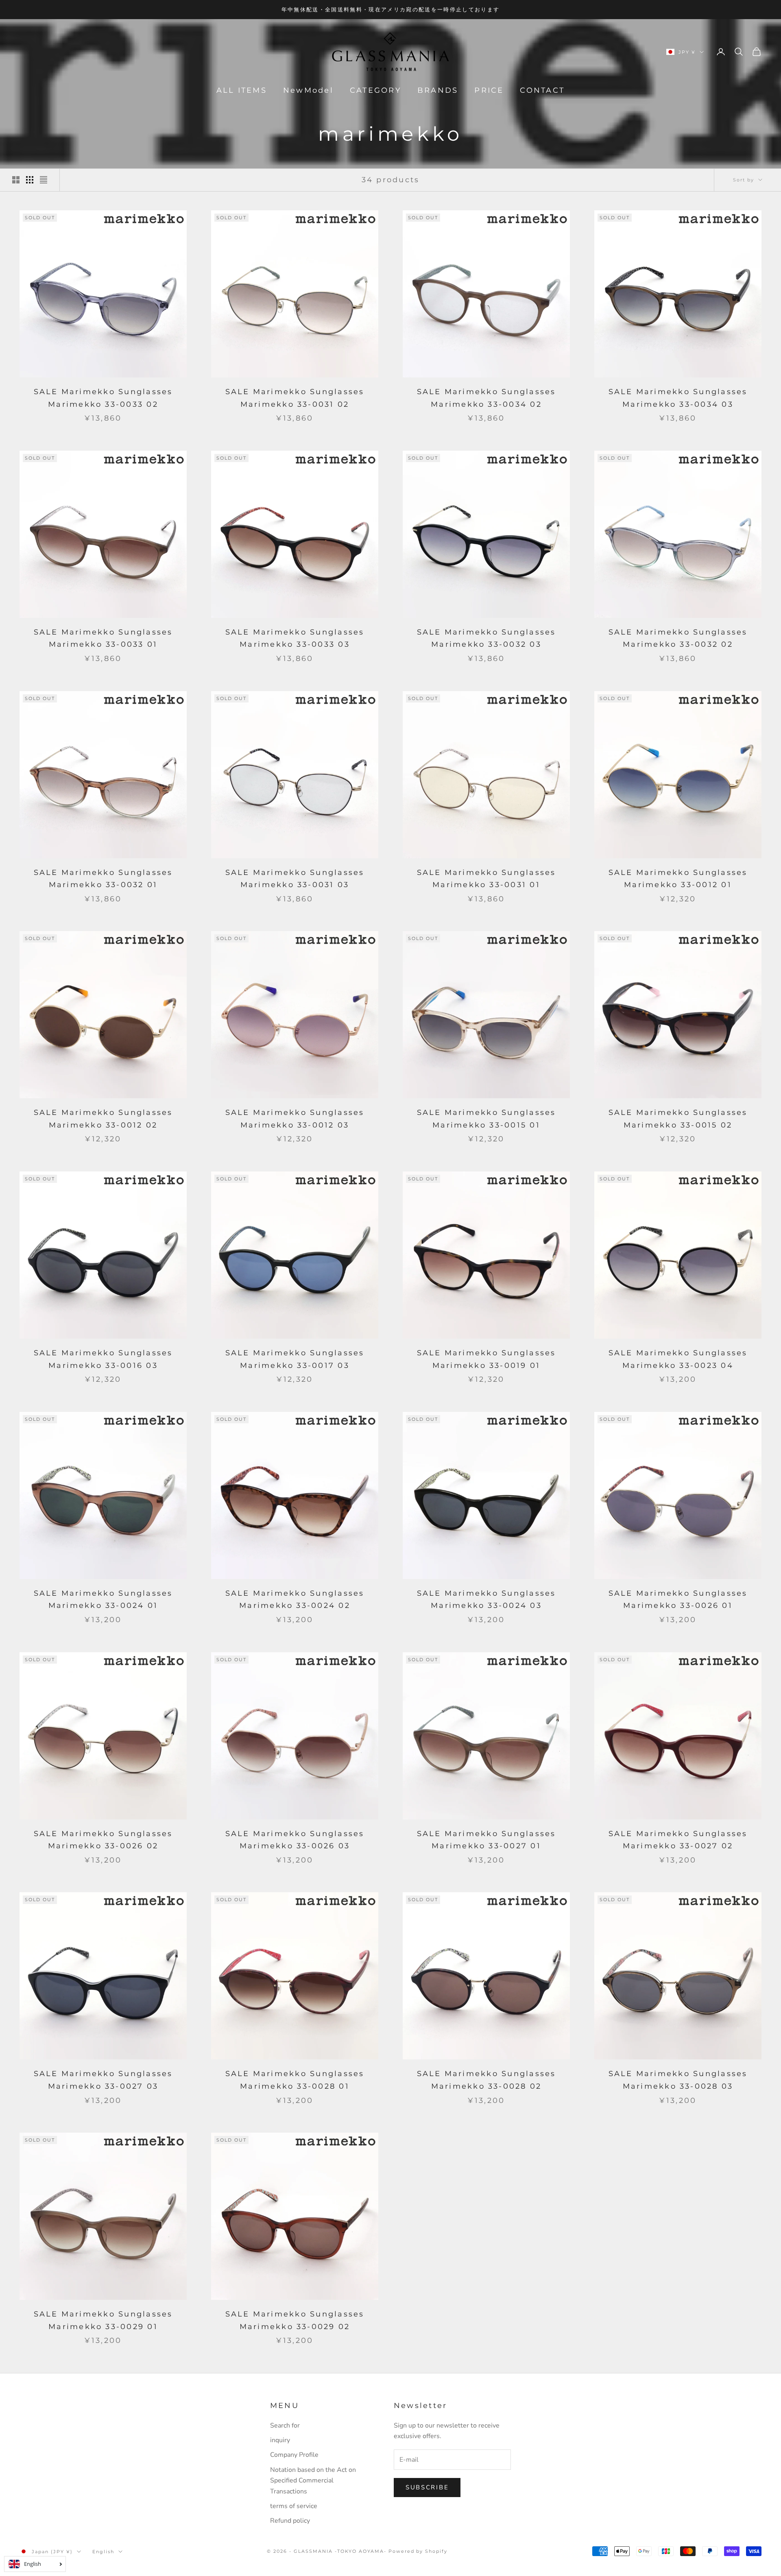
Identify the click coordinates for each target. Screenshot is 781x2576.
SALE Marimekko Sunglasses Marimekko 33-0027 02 (678, 1840)
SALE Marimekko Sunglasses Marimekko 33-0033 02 (103, 398)
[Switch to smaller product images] (30, 180)
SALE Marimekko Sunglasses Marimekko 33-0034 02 (486, 398)
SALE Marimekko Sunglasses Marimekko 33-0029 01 (103, 2320)
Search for (285, 2425)
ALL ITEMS (242, 90)
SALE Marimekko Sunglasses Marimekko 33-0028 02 (486, 2080)
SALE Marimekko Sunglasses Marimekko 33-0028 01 (295, 2080)
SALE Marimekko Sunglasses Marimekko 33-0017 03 (295, 1359)
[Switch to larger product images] (16, 180)
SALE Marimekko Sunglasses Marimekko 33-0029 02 (295, 2320)
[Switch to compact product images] (44, 180)
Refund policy (290, 2521)
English (103, 2552)
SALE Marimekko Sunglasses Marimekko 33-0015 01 (486, 1119)
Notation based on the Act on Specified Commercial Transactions (313, 2481)
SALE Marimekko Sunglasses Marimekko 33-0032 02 (678, 638)
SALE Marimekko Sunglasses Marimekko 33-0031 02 (295, 398)
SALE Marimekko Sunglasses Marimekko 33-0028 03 (678, 2080)
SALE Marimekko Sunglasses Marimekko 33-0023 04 (678, 1359)
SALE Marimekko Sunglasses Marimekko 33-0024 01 (103, 1600)
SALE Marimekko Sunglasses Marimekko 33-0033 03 (295, 638)
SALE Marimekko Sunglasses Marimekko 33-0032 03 (486, 638)
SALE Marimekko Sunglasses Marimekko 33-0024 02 (295, 1600)
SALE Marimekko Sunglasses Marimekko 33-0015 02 (678, 1119)
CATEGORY (375, 90)
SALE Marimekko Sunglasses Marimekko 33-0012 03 (295, 1119)
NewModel (308, 90)
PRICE (489, 90)
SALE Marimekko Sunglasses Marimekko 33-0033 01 (103, 638)
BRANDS (438, 90)
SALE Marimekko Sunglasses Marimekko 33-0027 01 (486, 1840)
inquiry (280, 2440)
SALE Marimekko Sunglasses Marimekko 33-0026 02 (103, 1840)
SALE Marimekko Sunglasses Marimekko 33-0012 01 (678, 879)
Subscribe (427, 2487)
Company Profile (294, 2455)
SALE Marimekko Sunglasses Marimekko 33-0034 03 (678, 398)
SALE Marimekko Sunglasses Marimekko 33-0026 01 (678, 1600)
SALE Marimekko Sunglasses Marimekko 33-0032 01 (103, 879)
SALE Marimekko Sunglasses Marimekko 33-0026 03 (295, 1840)
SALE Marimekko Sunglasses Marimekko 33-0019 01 (486, 1359)
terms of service (294, 2506)
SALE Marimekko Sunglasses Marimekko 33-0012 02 (103, 1119)
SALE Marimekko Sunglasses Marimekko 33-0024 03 (486, 1600)
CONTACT (542, 90)
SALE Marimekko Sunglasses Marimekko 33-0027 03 (103, 2080)
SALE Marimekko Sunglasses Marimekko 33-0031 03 (295, 879)
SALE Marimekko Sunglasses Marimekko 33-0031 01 (486, 879)
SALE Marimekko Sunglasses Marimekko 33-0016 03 (103, 1359)
